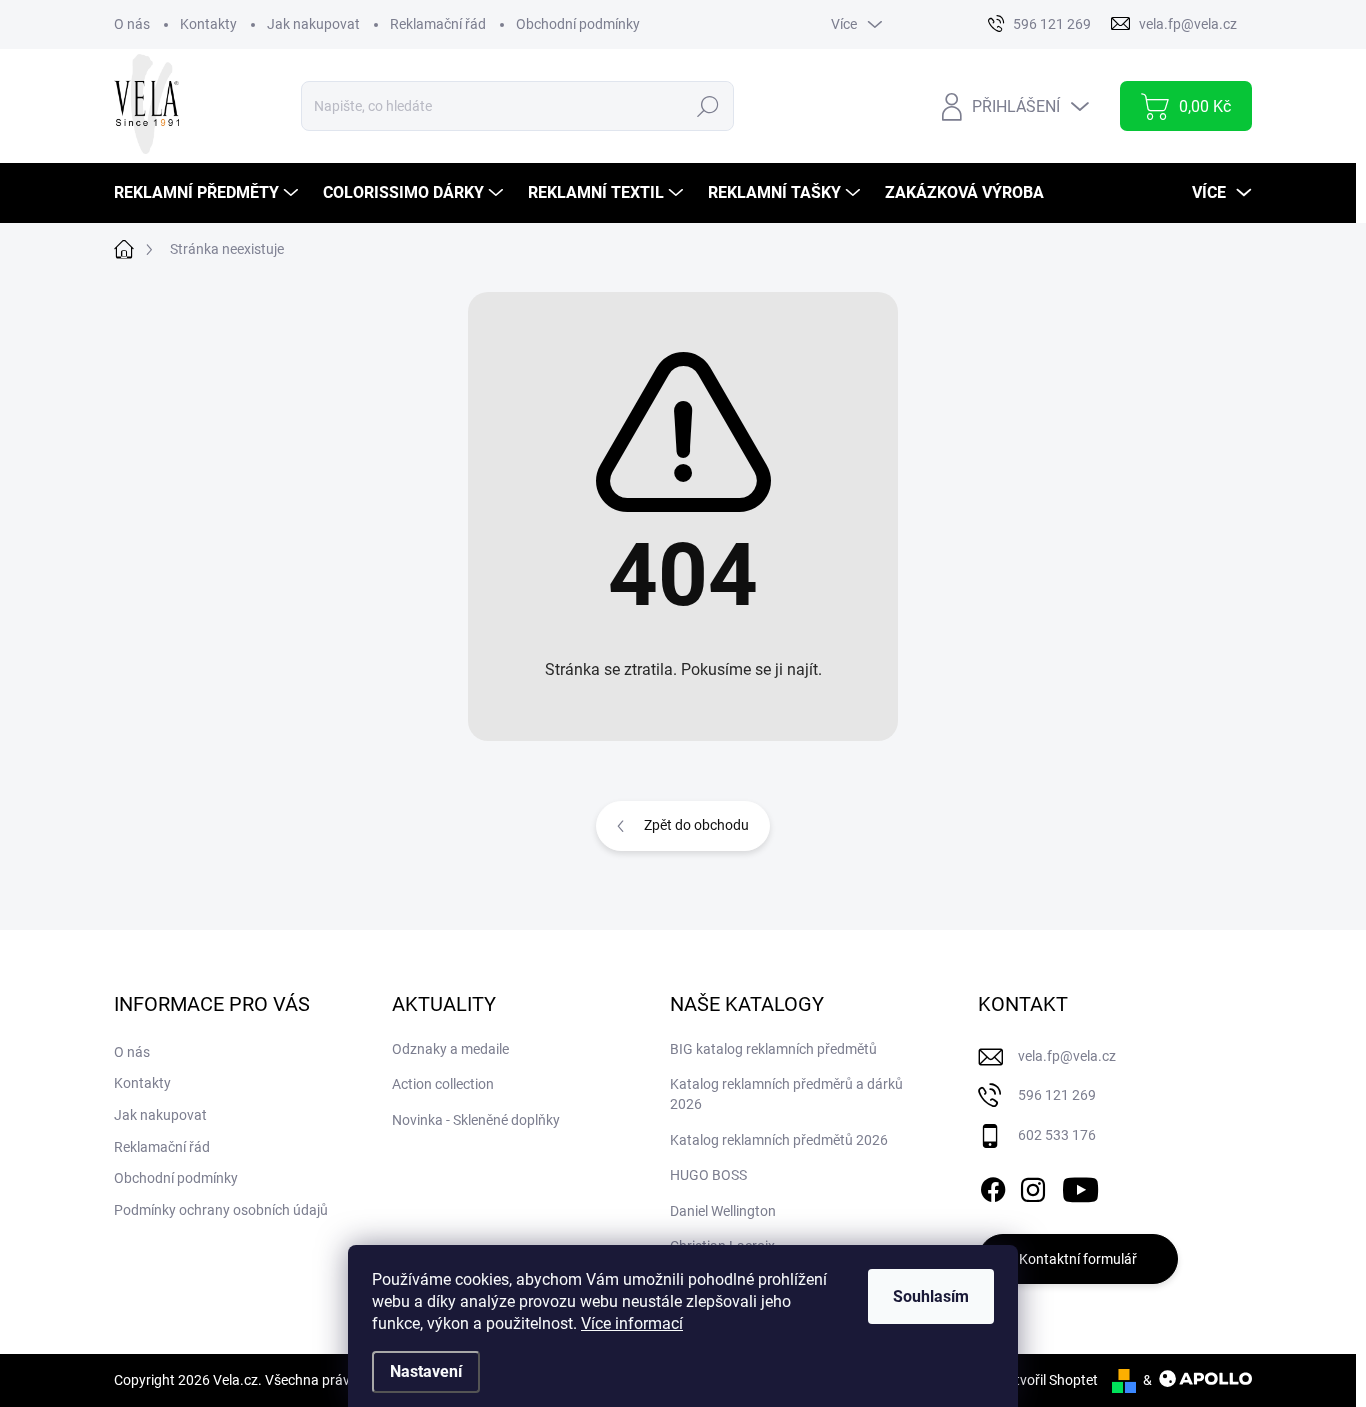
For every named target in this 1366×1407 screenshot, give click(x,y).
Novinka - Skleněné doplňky (476, 1120)
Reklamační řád (438, 24)
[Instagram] (1033, 1186)
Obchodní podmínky (578, 24)
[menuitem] (208, 193)
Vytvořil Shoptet (1048, 1380)
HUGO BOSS (708, 1175)
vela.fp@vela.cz (1067, 1056)
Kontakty (208, 24)
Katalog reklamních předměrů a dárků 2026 (786, 1094)
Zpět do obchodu (696, 825)
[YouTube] (1080, 1186)
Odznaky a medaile (450, 1049)
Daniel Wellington (723, 1211)
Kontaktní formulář (1078, 1259)
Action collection (443, 1084)
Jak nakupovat (313, 24)
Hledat (707, 106)
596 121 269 (1057, 1095)
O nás (132, 24)
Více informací (632, 1323)
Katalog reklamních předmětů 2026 (779, 1140)
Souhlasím (931, 1296)
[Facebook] (993, 1186)
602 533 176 (1057, 1135)
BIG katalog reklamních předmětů (773, 1049)
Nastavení (426, 1371)
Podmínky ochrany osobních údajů (221, 1210)
